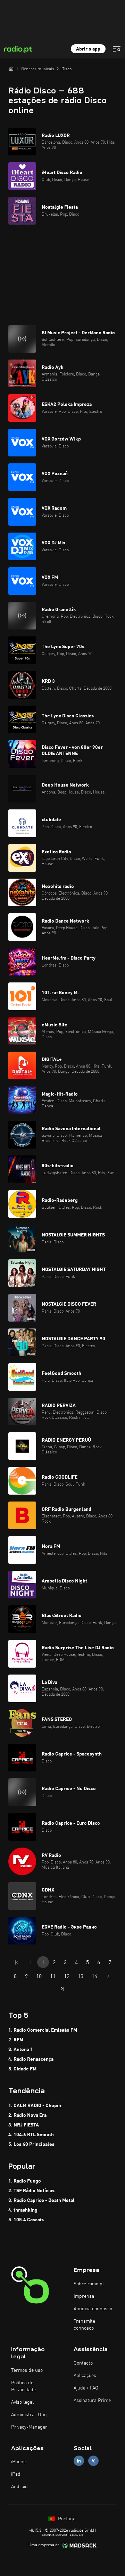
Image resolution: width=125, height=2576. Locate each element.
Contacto (83, 2363)
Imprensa (84, 2296)
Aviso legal (22, 2402)
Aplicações (85, 2376)
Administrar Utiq (29, 2415)
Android (19, 2487)
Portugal (67, 2519)
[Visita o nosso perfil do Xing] (93, 2461)
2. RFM (16, 2040)
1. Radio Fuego (25, 2181)
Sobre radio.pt (89, 2284)
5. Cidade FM (22, 2069)
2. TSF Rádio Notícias (31, 2191)
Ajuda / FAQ (86, 2388)
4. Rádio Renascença (31, 2059)
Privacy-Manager (29, 2427)
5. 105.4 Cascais (26, 2220)
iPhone (18, 2462)
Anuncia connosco (93, 2309)
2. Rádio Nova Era (27, 2115)
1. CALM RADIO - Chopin (35, 2106)
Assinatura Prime (92, 2401)
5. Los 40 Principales (31, 2144)
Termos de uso (27, 2370)
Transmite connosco (84, 2325)
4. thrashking (23, 2210)
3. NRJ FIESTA (24, 2125)
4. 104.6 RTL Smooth (31, 2135)
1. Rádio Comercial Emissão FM (43, 2030)
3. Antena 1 (21, 2050)
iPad (16, 2474)
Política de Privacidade (23, 2386)
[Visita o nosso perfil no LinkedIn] (79, 2461)
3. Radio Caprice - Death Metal (41, 2201)
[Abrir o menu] (117, 49)
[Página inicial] (11, 69)
